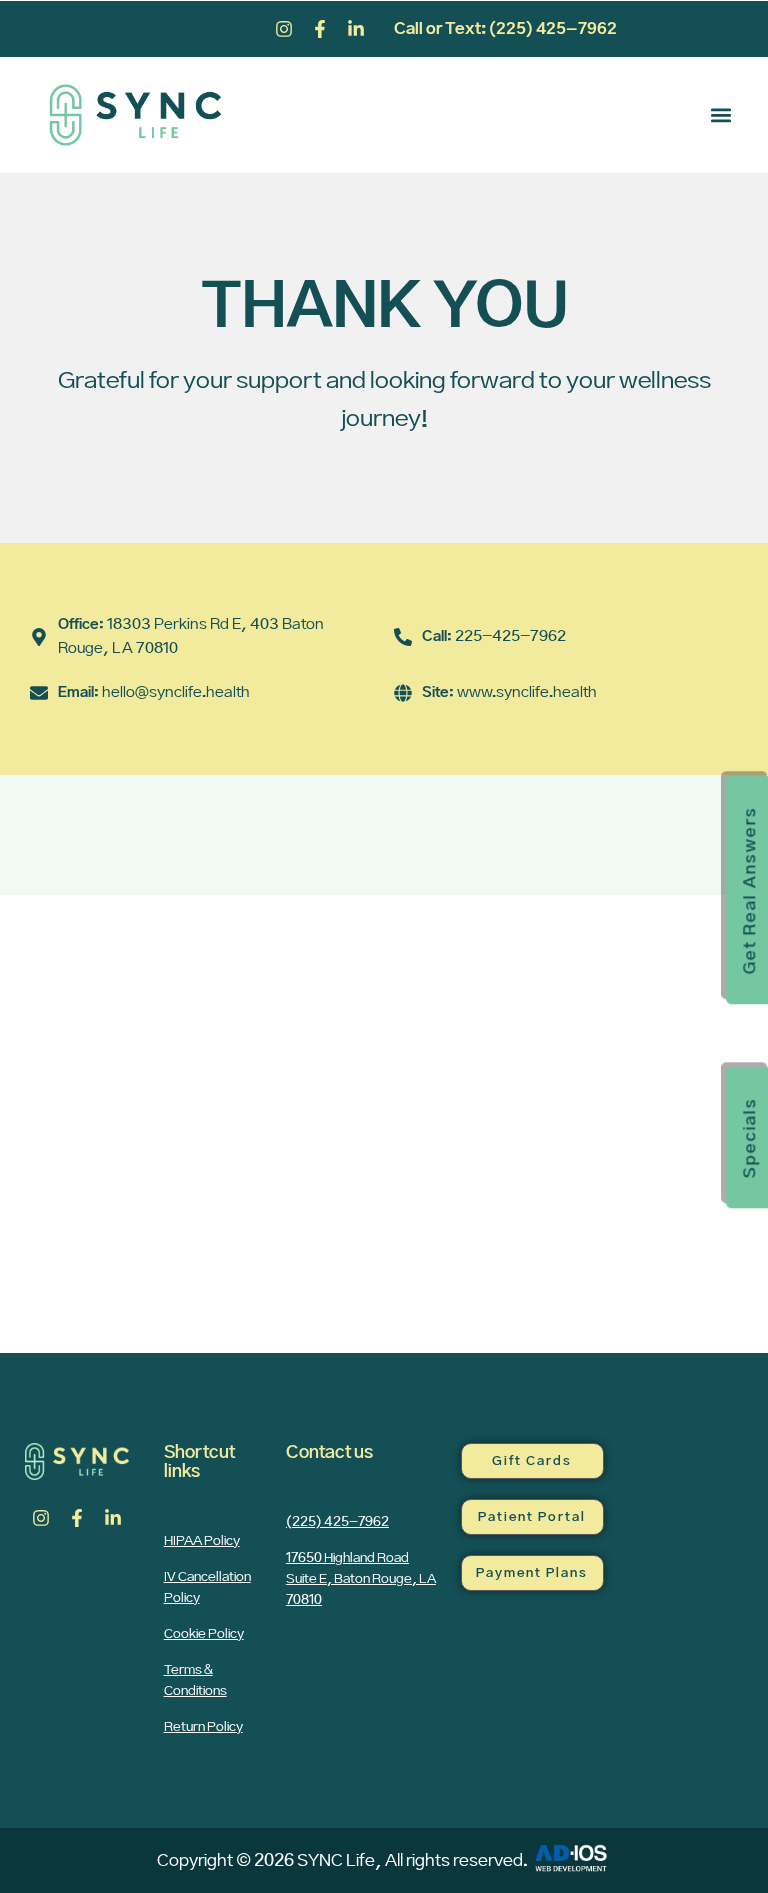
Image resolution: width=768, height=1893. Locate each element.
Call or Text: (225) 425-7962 (505, 29)
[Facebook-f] (320, 29)
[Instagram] (284, 29)
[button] (721, 115)
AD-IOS (571, 1858)
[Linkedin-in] (356, 29)
